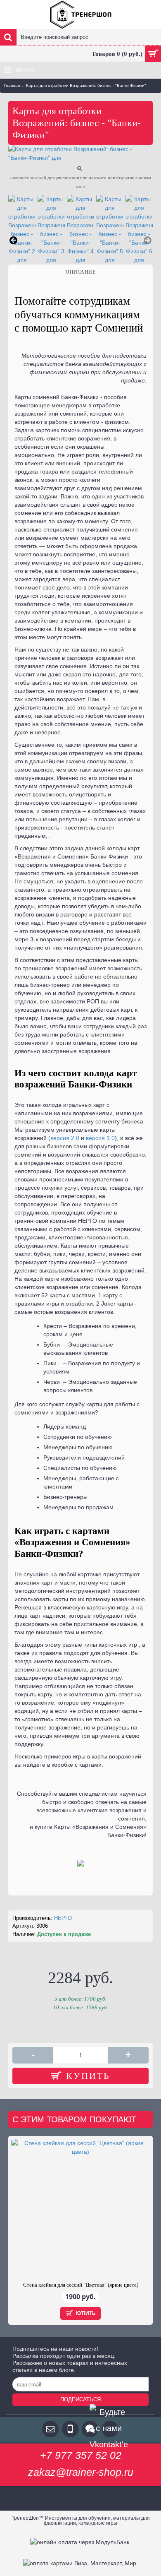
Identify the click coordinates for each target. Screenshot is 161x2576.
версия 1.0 (100, 1138)
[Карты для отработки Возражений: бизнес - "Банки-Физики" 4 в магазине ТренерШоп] (80, 230)
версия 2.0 (65, 1138)
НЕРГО (63, 1918)
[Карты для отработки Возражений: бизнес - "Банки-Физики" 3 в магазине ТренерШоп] (51, 230)
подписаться (80, 2399)
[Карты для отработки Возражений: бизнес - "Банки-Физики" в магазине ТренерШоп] (80, 154)
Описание (80, 272)
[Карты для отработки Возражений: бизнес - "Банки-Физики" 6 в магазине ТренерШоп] (139, 230)
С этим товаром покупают (74, 2119)
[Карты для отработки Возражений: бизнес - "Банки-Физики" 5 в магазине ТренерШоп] (110, 230)
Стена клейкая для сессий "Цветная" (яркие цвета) (81, 2285)
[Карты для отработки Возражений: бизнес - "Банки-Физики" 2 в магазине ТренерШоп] (22, 230)
